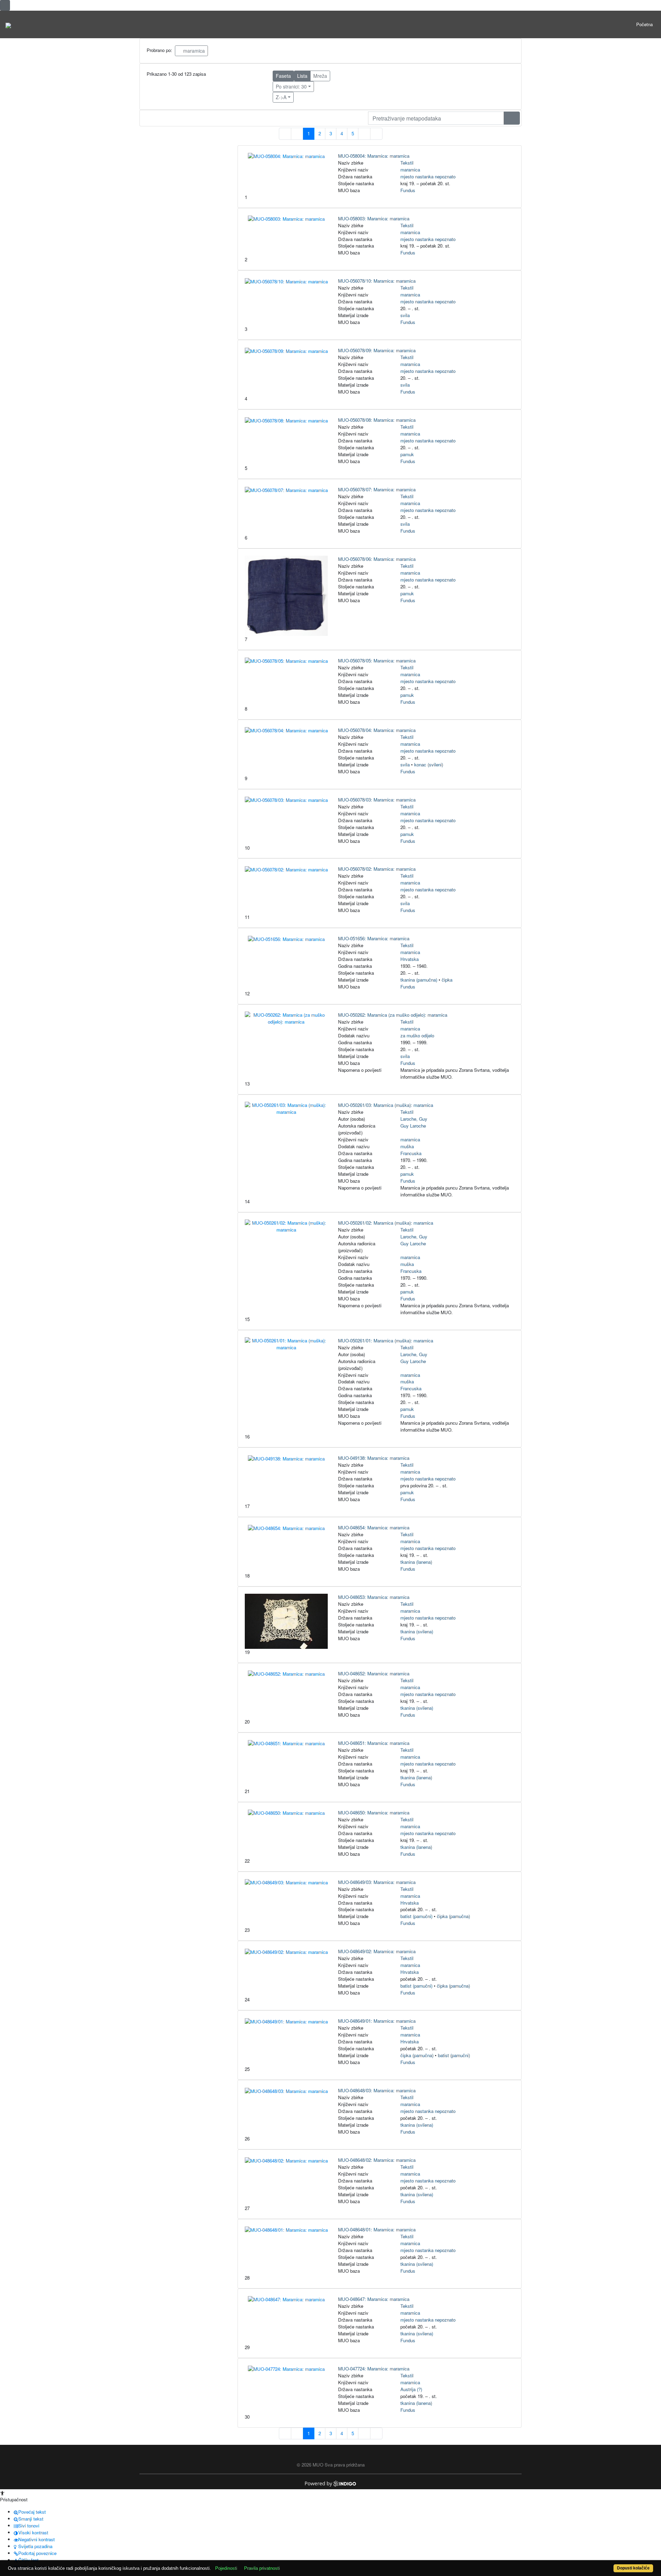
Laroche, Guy (414, 1119)
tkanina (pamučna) (419, 980)
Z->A (281, 97)
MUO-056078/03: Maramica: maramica (377, 800)
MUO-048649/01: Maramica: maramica (377, 2021)
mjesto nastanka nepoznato (428, 176)
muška (407, 1146)
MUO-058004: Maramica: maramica (374, 156)
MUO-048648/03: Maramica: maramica (377, 2090)
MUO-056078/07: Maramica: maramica (377, 489)
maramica (193, 51)
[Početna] (8, 24)
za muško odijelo (417, 1035)
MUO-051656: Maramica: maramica (374, 938)
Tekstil (407, 163)
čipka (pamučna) (453, 1916)
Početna (644, 24)
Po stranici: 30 (291, 86)
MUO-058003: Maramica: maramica (374, 218)
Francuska (411, 1153)
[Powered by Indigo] (331, 2483)
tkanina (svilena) (417, 1631)
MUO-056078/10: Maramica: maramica (377, 281)
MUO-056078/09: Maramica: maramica (377, 350)
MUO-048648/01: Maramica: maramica (377, 2229)
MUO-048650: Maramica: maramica (374, 1813)
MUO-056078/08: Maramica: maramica (377, 420)
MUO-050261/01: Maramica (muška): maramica (386, 1341)
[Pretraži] (512, 118)
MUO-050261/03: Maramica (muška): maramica (386, 1105)
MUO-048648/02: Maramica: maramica (377, 2160)
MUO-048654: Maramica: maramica (374, 1527)
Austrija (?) (411, 2389)
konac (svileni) (429, 765)
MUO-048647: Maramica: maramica (374, 2299)
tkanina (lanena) (416, 1562)
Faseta (283, 76)
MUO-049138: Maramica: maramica (374, 1458)
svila (405, 315)
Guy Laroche (413, 1126)
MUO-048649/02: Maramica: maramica (377, 1951)
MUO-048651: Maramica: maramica (374, 1743)
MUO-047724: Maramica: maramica (374, 2369)
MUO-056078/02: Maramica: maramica (377, 869)
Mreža (320, 76)
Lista (302, 76)
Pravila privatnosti (262, 2568)
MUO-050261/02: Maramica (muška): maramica (386, 1223)
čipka (447, 980)
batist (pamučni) (416, 1916)
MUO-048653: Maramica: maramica (374, 1597)
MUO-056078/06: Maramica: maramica (377, 559)
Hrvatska (410, 959)
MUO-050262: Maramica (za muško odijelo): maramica (393, 1015)
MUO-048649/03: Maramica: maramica (377, 1882)
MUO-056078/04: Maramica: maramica (377, 730)
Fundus (408, 190)
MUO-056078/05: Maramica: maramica (377, 661)
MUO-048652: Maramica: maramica (374, 1673)
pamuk (407, 454)
